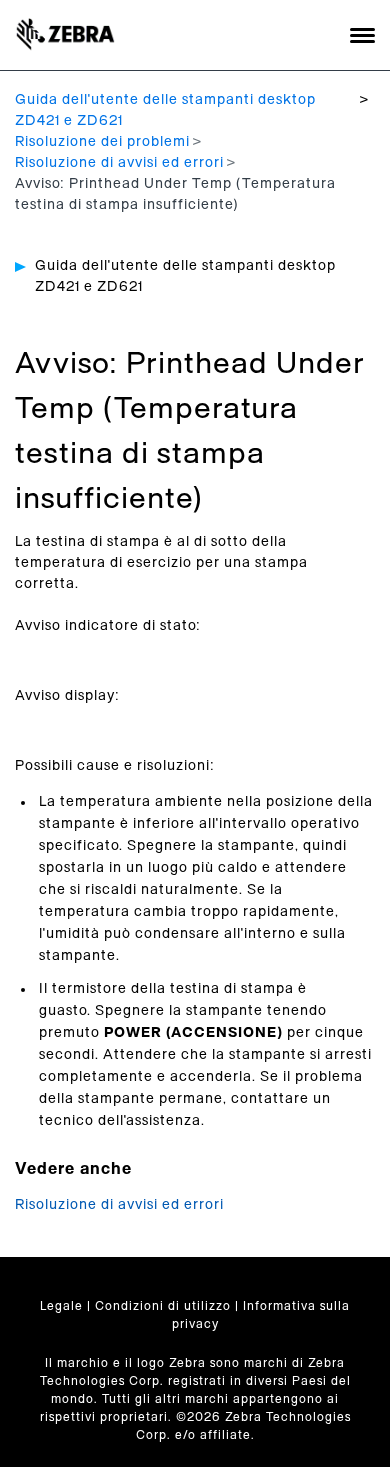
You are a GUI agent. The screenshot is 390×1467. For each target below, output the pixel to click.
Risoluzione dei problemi (102, 142)
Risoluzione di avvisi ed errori (119, 163)
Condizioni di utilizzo (163, 1306)
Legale (61, 1306)
